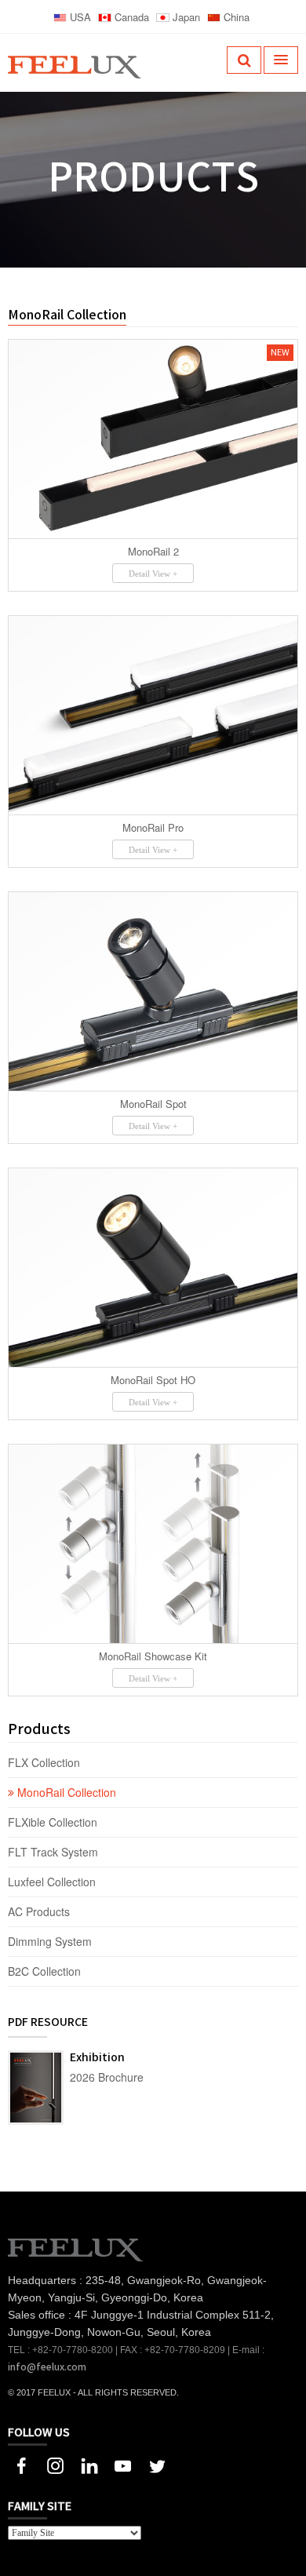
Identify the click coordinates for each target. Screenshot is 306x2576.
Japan (185, 17)
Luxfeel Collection (52, 1882)
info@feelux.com (47, 2367)
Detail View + (153, 574)
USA (79, 17)
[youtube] (123, 2464)
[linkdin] (89, 2464)
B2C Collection (44, 1971)
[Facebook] (22, 2464)
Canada (130, 17)
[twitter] (157, 2464)
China (235, 17)
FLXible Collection (54, 1822)
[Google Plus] (55, 2464)
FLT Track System (55, 1852)
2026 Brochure (107, 2077)
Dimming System (50, 1941)
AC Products (40, 1911)
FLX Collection (46, 1762)
